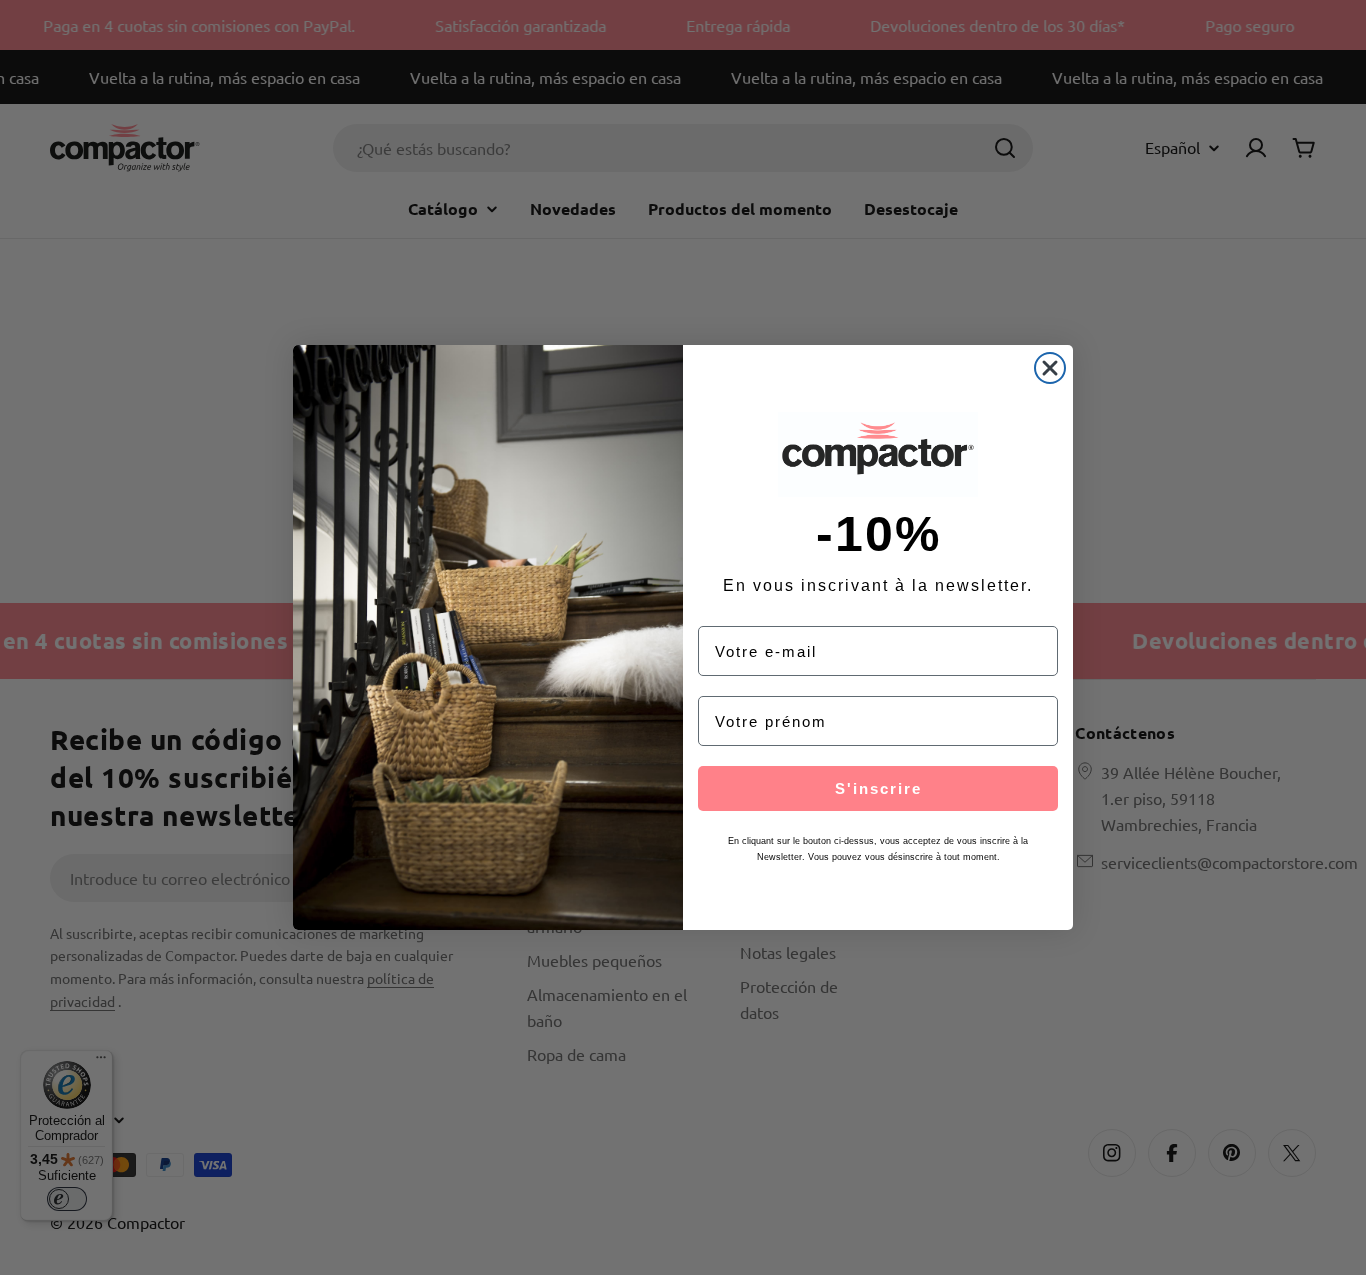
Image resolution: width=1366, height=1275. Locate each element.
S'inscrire (878, 788)
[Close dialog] (1050, 368)
